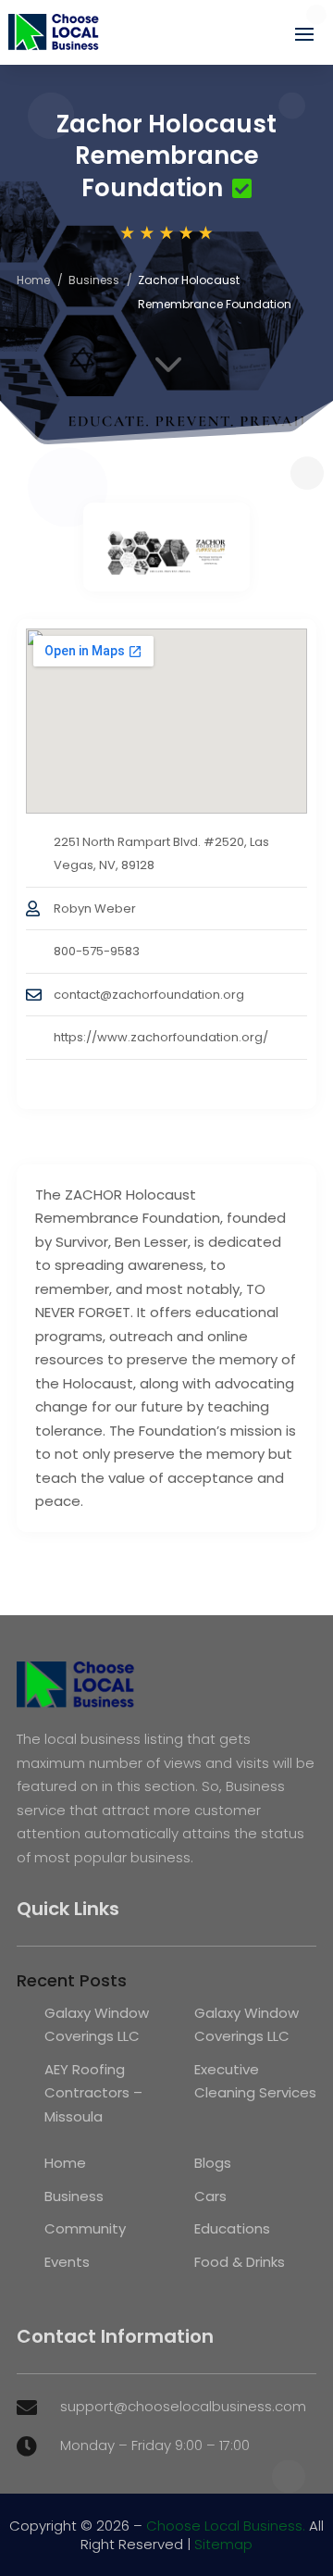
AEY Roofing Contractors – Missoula (93, 2093)
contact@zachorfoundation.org (149, 995)
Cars (210, 2196)
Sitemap (223, 2544)
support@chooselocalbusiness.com (183, 2406)
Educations (232, 2228)
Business (94, 280)
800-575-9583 (97, 951)
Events (67, 2262)
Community (85, 2228)
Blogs (213, 2163)
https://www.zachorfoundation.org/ (161, 1037)
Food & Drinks (240, 2262)
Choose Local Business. (226, 2526)
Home (33, 280)
